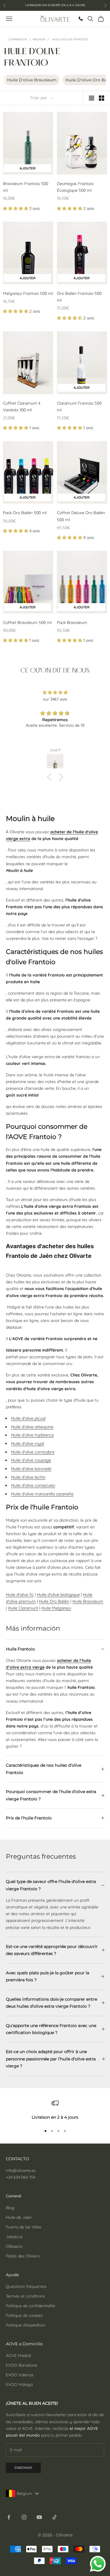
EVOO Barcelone (22, 2365)
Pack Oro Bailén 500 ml (25, 513)
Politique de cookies (24, 2315)
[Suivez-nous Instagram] (24, 2517)
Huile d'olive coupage (31, 1460)
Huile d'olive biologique (58, 1595)
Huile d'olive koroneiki (31, 1469)
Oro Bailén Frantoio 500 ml (79, 297)
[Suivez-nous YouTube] (39, 2517)
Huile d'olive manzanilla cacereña (42, 1494)
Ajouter (35, 168)
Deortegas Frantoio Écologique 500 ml (75, 187)
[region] (55, 2110)
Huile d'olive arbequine (32, 1427)
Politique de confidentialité (31, 2306)
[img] (55, 692)
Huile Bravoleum (88, 1601)
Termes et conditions (25, 2296)
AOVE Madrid (18, 2356)
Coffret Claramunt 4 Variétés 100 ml (22, 407)
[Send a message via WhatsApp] (98, 2564)
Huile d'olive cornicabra (33, 1452)
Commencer (18, 39)
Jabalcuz (14, 2237)
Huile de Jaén (19, 2217)
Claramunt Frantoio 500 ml (79, 407)
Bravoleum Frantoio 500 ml (26, 187)
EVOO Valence (20, 2375)
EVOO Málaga (19, 2385)
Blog (10, 2208)
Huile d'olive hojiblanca (32, 1435)
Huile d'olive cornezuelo (33, 1485)
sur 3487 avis (55, 699)
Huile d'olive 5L (20, 1595)
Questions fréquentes (26, 2286)
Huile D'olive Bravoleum (32, 80)
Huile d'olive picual (28, 1418)
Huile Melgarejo (56, 1608)
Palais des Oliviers (23, 2256)
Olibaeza (14, 2246)
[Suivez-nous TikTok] (55, 2517)
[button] (16, 208)
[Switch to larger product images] (92, 98)
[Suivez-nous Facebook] (9, 2517)
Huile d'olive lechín (28, 1477)
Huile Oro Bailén (54, 1601)
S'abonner (23, 2468)
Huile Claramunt (23, 1608)
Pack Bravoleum (72, 622)
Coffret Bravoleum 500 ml (27, 622)
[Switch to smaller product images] (101, 98)
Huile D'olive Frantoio (70, 39)
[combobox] (24, 2493)
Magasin (39, 39)
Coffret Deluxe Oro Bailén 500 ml (81, 516)
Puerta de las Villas (24, 2227)
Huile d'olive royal (28, 1443)
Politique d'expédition (26, 2325)
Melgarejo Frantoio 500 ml (28, 293)
